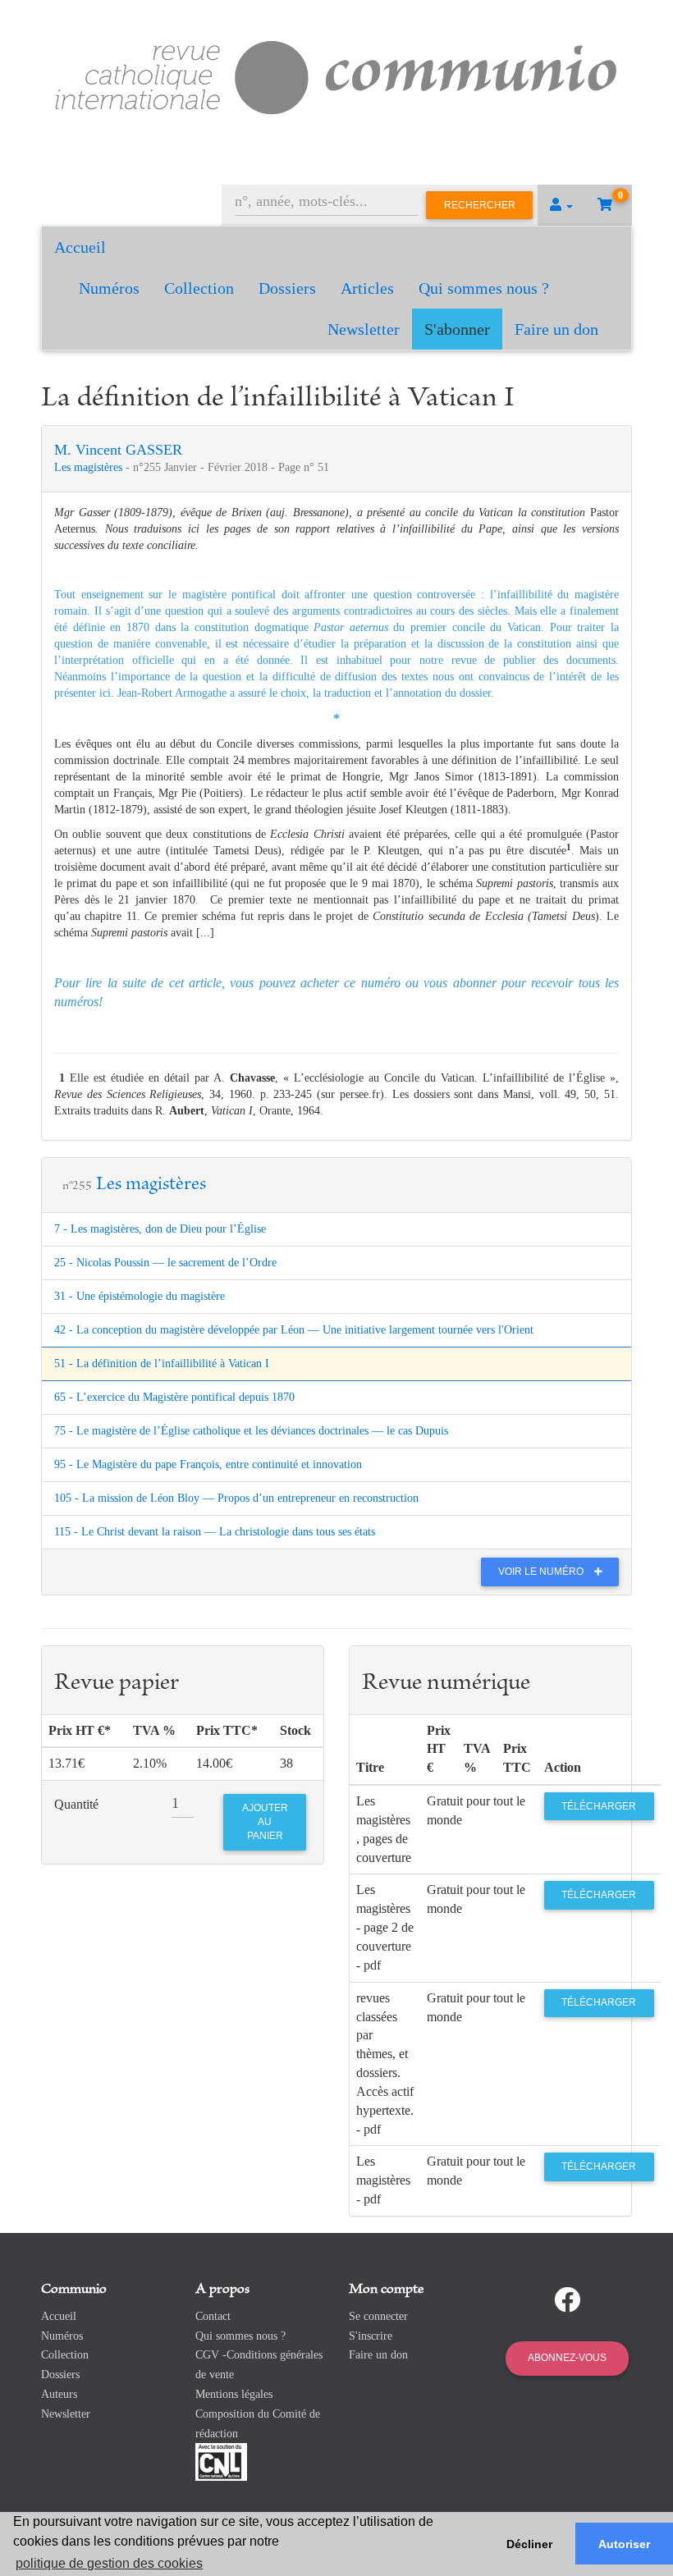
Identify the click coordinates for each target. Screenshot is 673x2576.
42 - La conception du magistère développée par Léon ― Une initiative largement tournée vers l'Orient (294, 1330)
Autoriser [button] (624, 2544)
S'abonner (457, 329)
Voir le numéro (542, 1572)
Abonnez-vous (567, 2358)
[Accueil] (336, 75)
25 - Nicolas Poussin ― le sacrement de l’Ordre (165, 1263)
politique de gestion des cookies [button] (109, 2563)
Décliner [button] (529, 2544)
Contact (213, 2316)
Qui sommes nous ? (484, 288)
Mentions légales (234, 2394)
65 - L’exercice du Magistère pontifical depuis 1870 (174, 1397)
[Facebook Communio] (567, 2300)
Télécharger (599, 1806)
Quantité (76, 1804)
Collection (199, 288)
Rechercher (480, 205)
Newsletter (364, 329)
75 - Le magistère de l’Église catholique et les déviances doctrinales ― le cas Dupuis (251, 1431)
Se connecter (378, 2316)
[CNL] (221, 2462)
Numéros (109, 288)
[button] (561, 205)
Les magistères (90, 467)
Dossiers (287, 288)
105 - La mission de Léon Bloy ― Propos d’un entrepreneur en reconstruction (236, 1498)
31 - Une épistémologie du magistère (140, 1296)
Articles (367, 288)
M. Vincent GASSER (118, 450)
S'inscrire (371, 2336)
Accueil (80, 247)
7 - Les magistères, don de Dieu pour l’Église (160, 1229)
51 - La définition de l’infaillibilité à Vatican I (162, 1363)
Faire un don (556, 329)
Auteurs (59, 2394)
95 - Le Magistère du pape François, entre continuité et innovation (208, 1464)
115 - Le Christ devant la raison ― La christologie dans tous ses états (215, 1532)
